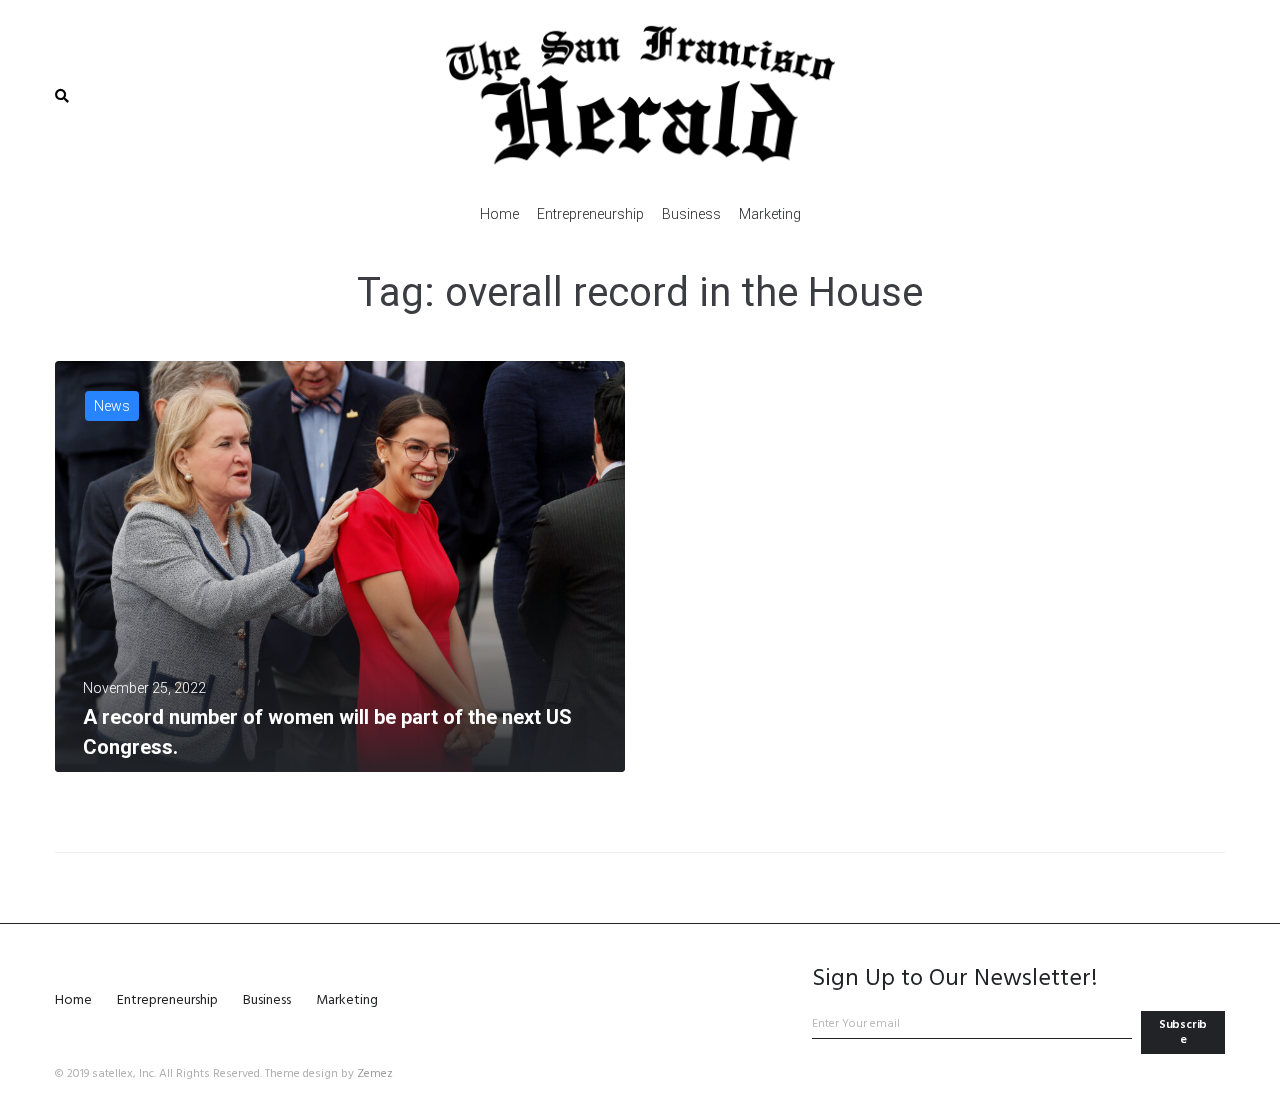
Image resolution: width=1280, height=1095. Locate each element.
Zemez (375, 1074)
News (112, 406)
